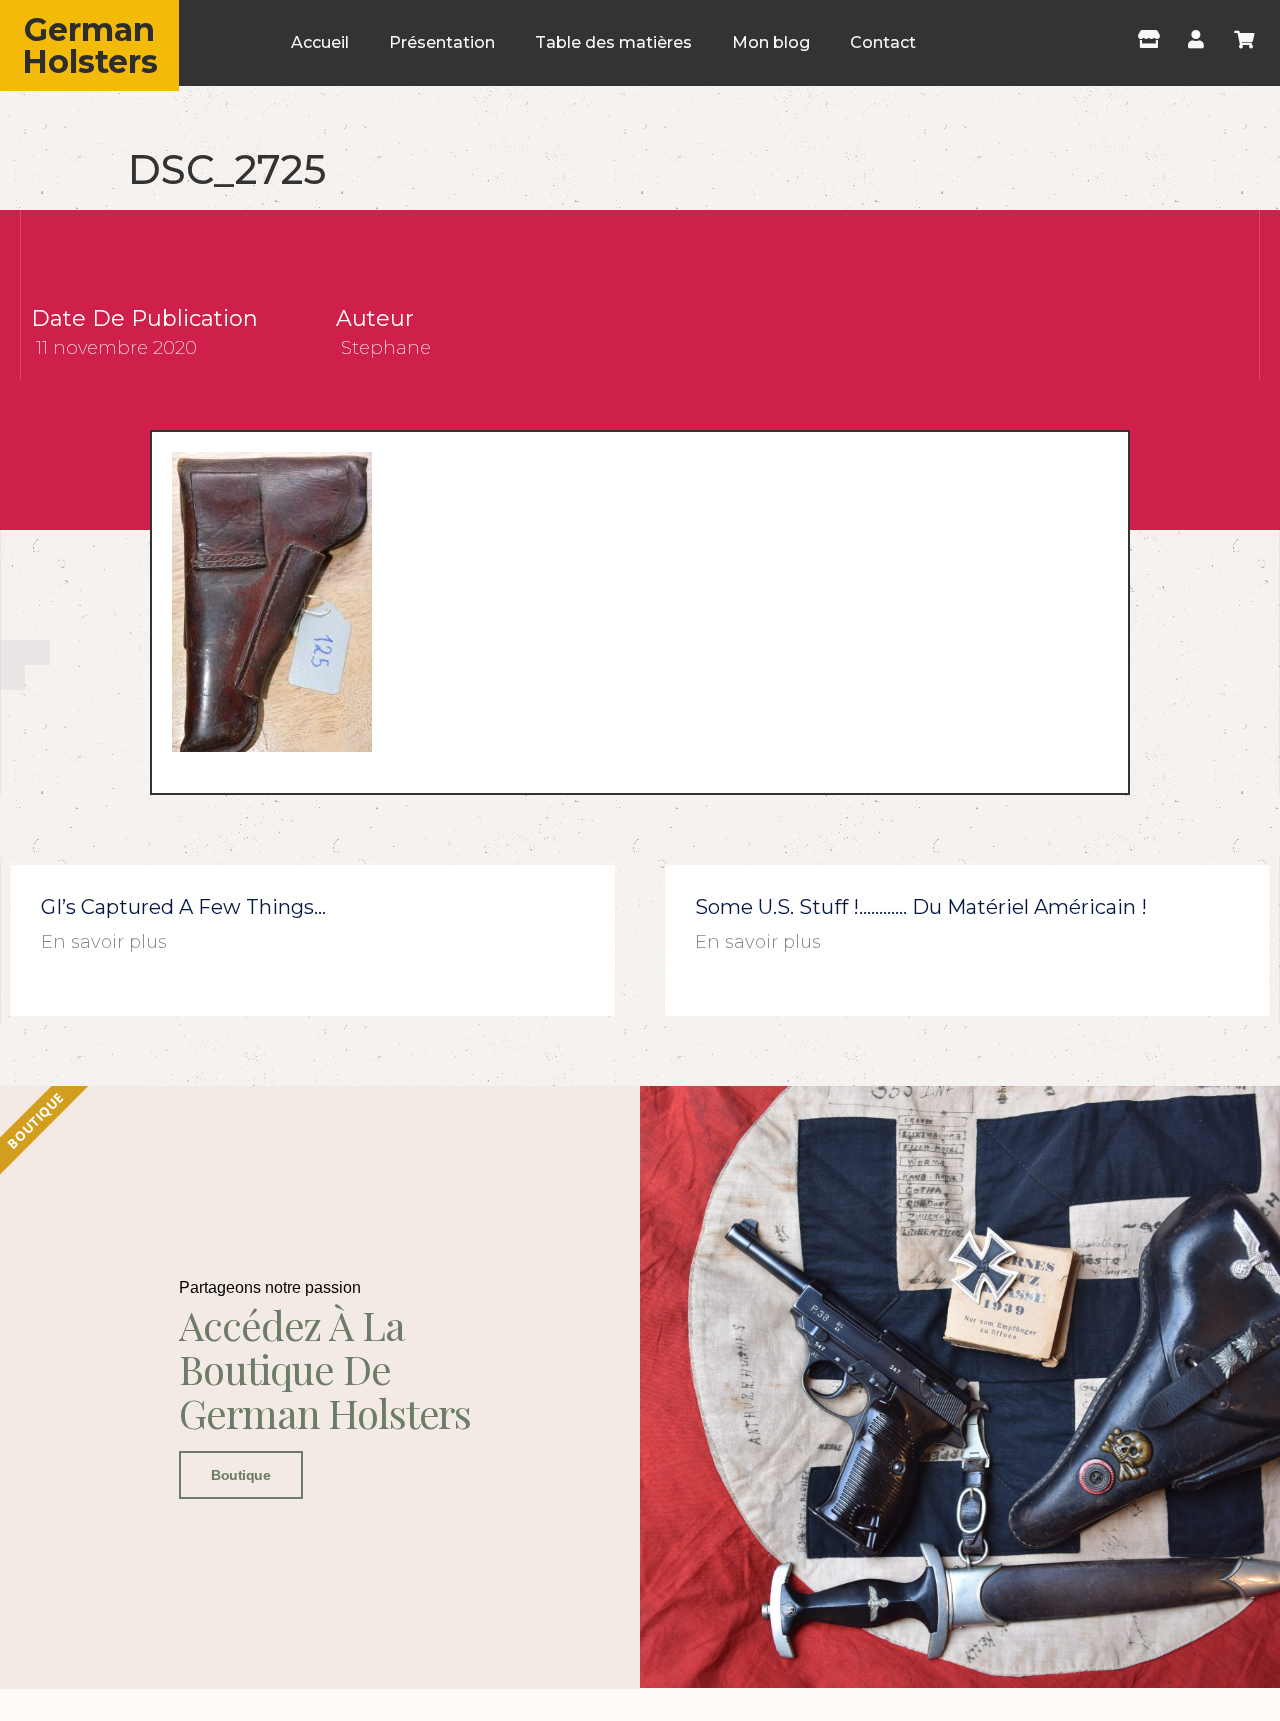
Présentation (442, 42)
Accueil (320, 42)
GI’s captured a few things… (183, 907)
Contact (883, 42)
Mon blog (771, 42)
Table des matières (613, 42)
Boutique (240, 1475)
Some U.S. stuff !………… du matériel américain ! (921, 907)
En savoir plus (104, 942)
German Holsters (90, 45)
